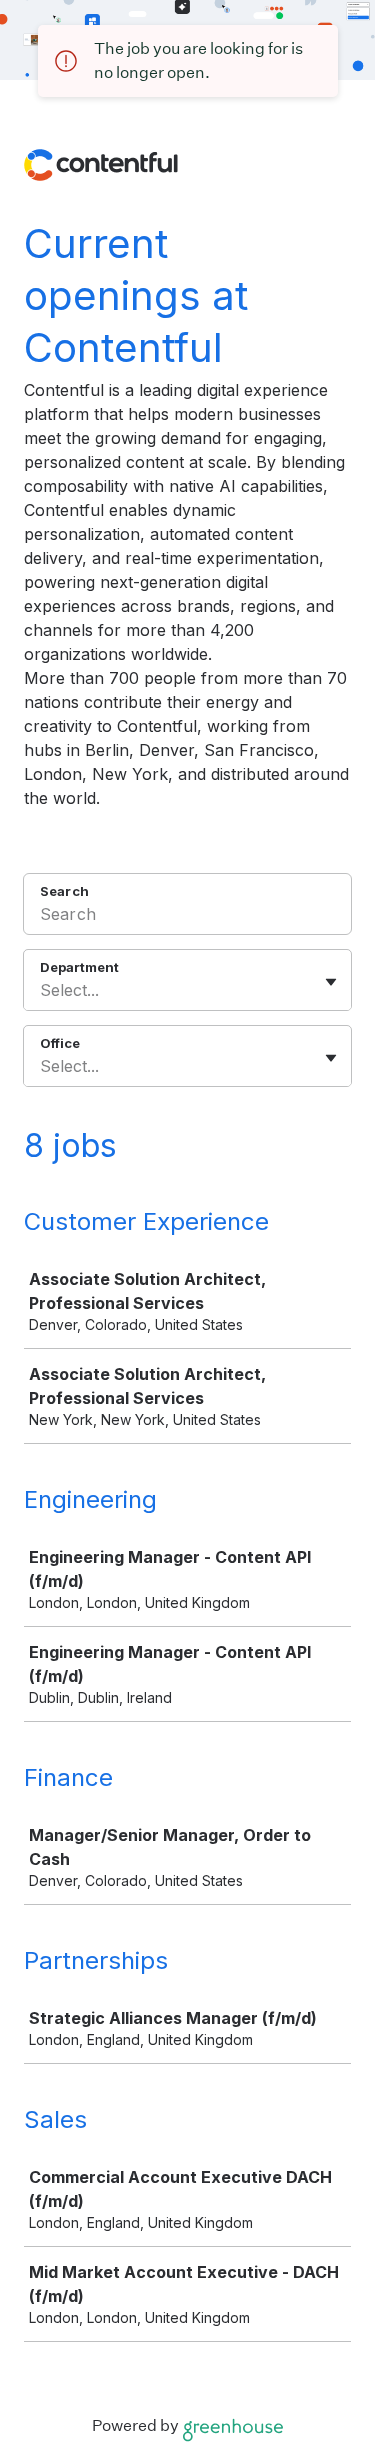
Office (60, 1043)
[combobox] (42, 990)
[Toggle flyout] (331, 982)
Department (79, 967)
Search (64, 891)
